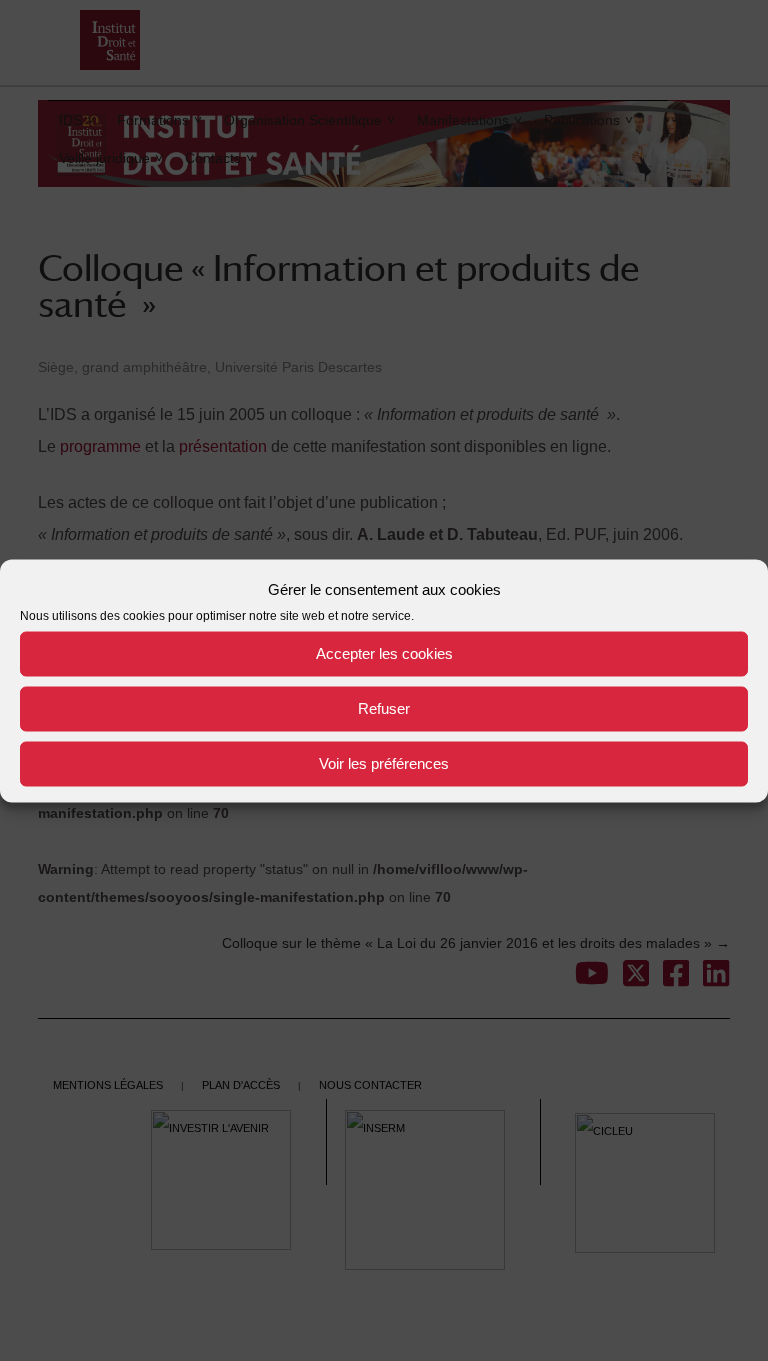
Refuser (384, 708)
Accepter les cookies (384, 653)
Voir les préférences (384, 763)
